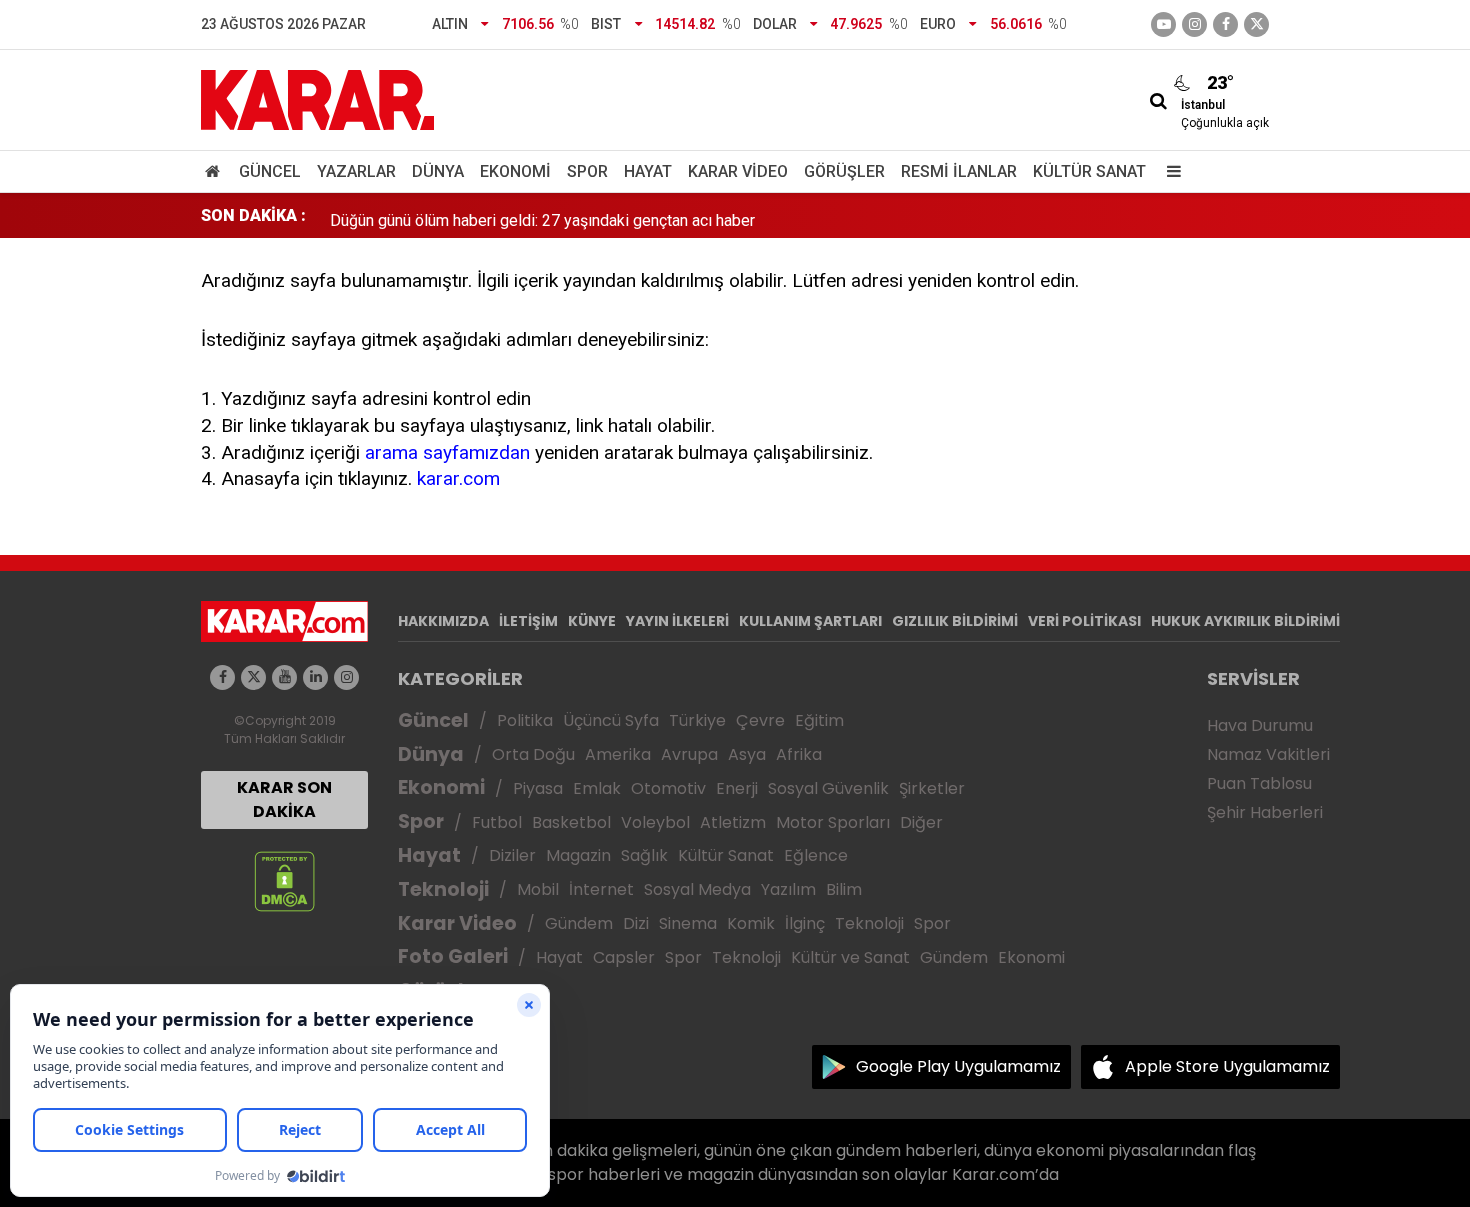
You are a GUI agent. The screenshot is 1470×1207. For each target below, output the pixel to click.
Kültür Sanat (1089, 171)
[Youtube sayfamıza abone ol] (284, 677)
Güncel (270, 171)
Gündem (579, 923)
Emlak (597, 788)
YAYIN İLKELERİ (677, 621)
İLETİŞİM (528, 621)
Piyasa (538, 788)
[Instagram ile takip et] (346, 677)
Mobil (538, 889)
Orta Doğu (533, 754)
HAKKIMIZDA (443, 621)
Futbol (497, 822)
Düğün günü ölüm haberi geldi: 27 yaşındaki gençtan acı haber (542, 215)
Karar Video (738, 171)
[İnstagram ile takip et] (1194, 24)
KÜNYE (592, 621)
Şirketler (932, 788)
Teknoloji (443, 889)
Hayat (648, 171)
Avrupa (689, 754)
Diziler (512, 855)
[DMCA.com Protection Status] (284, 880)
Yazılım (788, 889)
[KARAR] (317, 98)
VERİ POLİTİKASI (1084, 621)
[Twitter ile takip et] (1256, 24)
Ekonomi (515, 171)
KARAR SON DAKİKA (284, 799)
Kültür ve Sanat (850, 957)
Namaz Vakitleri (1268, 754)
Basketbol (571, 822)
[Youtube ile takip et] (1163, 24)
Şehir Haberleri (1265, 812)
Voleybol (655, 822)
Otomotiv (668, 788)
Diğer (921, 822)
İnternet (601, 889)
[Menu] (1169, 171)
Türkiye (697, 720)
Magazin (578, 855)
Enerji (737, 788)
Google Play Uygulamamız (958, 1066)
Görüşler (844, 171)
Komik (751, 923)
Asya (747, 754)
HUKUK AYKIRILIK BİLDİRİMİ (1245, 621)
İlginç (805, 923)
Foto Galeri (453, 956)
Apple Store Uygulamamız (1227, 1066)
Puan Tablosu (1259, 783)
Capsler (624, 957)
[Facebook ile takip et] (1225, 24)
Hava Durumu (1260, 725)
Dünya (438, 171)
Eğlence (816, 855)
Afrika (799, 754)
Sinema (688, 923)
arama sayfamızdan (447, 452)
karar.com (458, 478)
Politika (525, 720)
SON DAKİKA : (253, 215)
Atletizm (733, 822)
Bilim (844, 889)
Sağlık (644, 855)
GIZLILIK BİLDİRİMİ (955, 621)
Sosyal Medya (697, 889)
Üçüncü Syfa (611, 720)
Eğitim (819, 720)
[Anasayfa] (216, 171)
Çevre (760, 720)
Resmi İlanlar (959, 171)
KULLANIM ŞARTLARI (810, 621)
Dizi (636, 923)
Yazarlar (356, 171)
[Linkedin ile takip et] (315, 677)
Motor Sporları (833, 822)
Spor (587, 171)
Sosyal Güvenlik (828, 788)
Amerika (618, 754)
